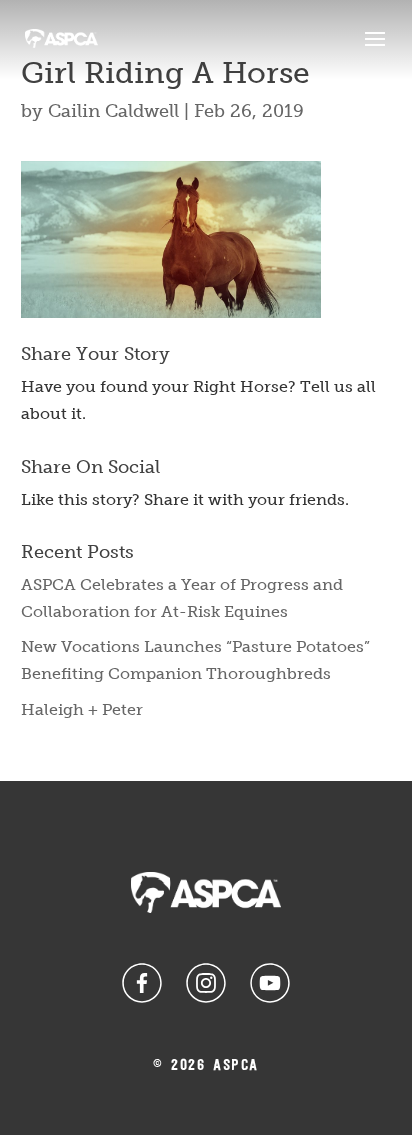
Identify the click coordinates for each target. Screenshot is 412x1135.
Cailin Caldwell (113, 111)
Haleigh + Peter (82, 709)
